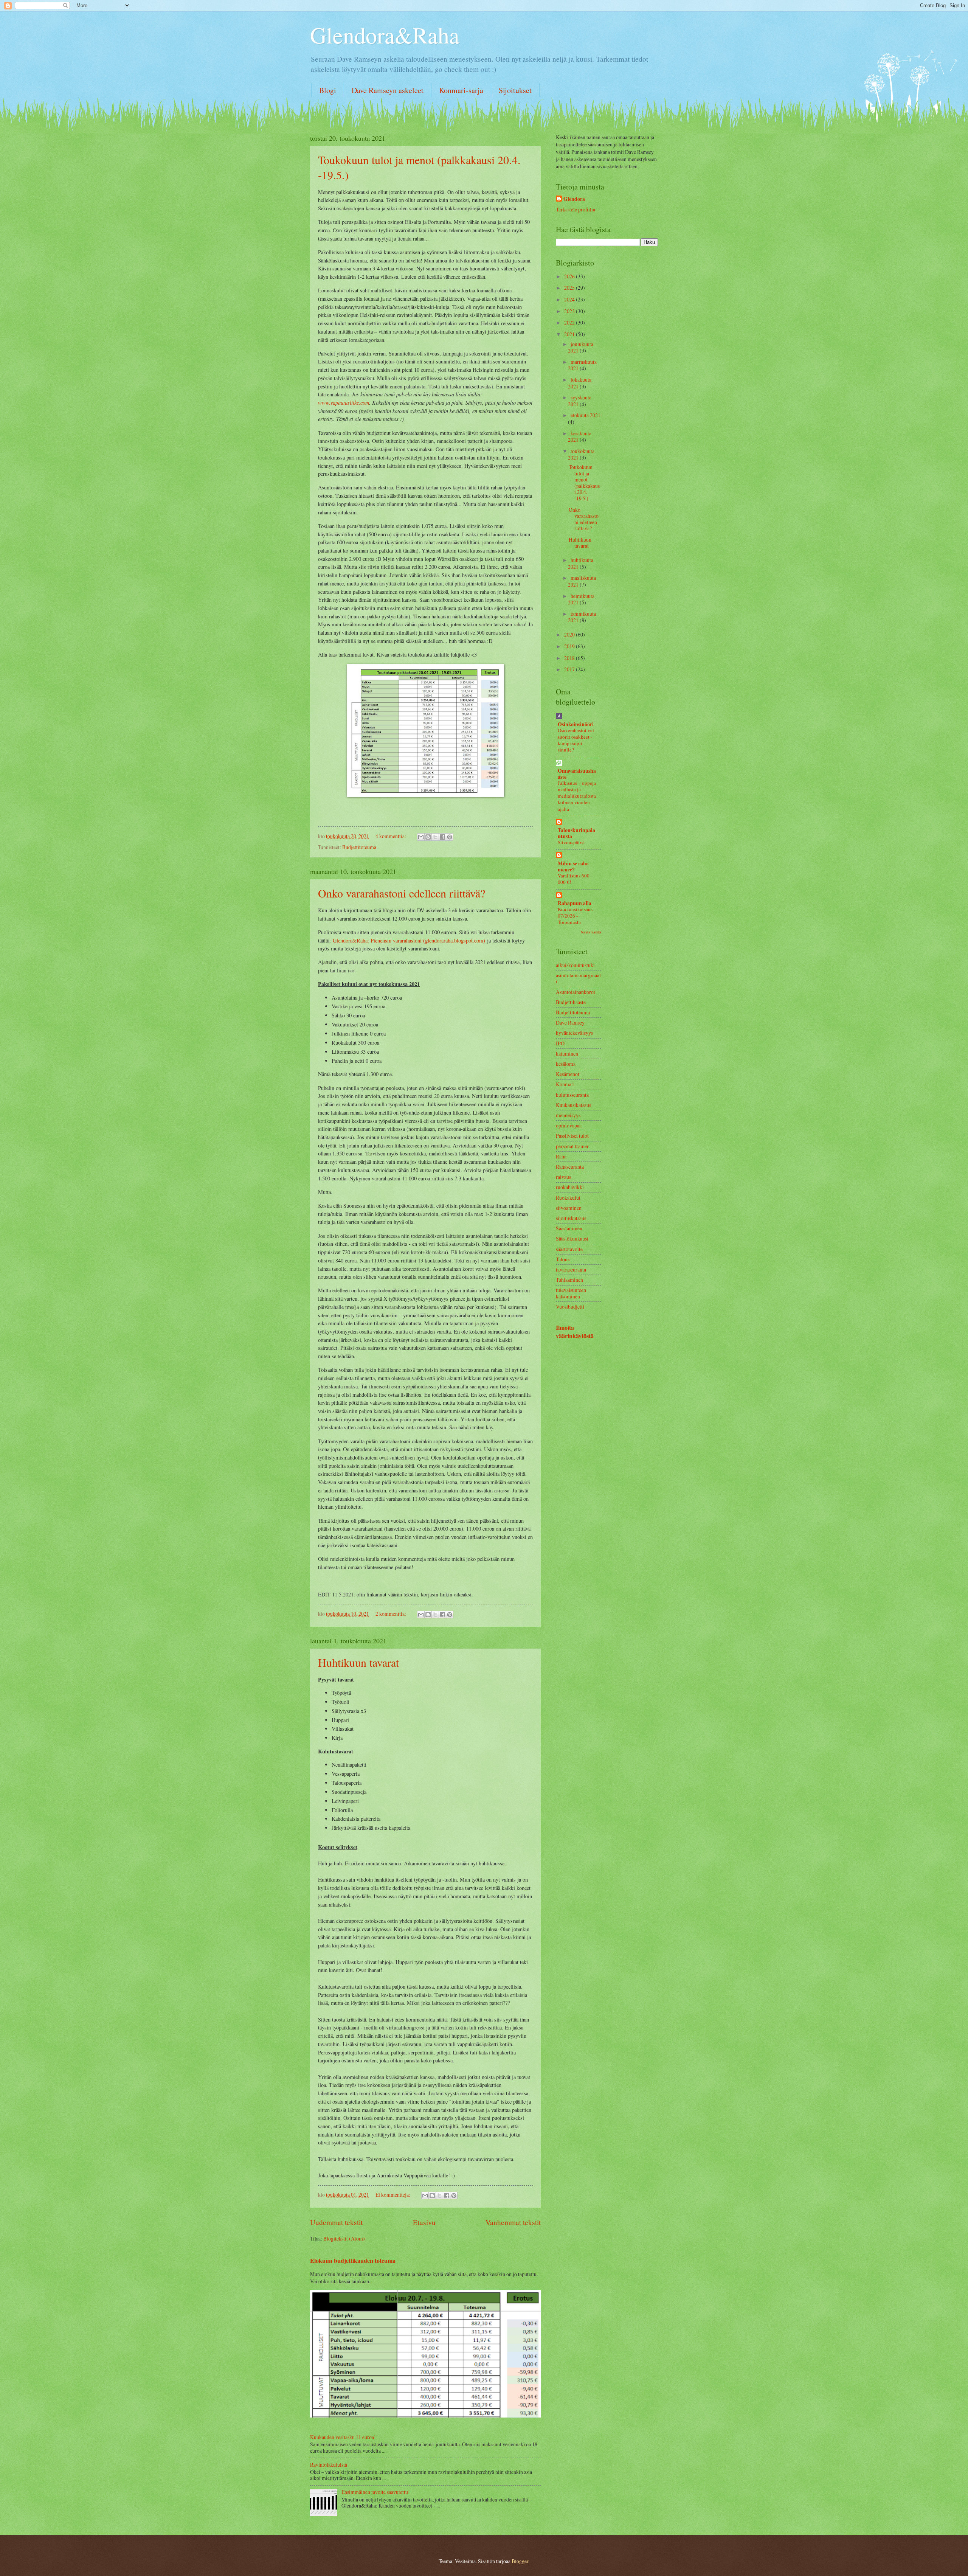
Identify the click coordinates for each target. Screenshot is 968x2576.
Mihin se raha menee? (573, 866)
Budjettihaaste (571, 1002)
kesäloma (566, 1064)
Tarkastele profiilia (576, 209)
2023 (570, 311)
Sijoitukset (515, 90)
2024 (570, 299)
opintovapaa (569, 1125)
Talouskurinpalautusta (576, 833)
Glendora (574, 199)
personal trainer (572, 1146)
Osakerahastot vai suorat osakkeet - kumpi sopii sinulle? (576, 740)
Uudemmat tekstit (336, 2222)
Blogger (520, 2561)
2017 (570, 669)
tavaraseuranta (571, 1269)
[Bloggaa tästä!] (428, 837)
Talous (563, 1259)
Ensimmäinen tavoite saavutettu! (376, 2492)
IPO (560, 1043)
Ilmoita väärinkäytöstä (575, 1332)
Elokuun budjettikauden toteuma (353, 2261)
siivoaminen (569, 1208)
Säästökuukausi (572, 1238)
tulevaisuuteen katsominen (571, 1293)
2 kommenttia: (391, 1614)
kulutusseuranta (572, 1095)
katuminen (567, 1054)
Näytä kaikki (591, 932)
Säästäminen (569, 1228)
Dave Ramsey (570, 1022)
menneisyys (568, 1115)
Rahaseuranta (570, 1167)
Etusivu (424, 2222)
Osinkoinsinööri (576, 724)
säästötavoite (569, 1249)
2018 (570, 658)
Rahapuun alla (575, 903)
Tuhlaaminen (569, 1280)
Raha (561, 1156)
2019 (570, 646)
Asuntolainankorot (576, 992)
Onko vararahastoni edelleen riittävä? (402, 893)
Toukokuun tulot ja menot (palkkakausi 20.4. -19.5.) (584, 483)
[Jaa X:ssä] (435, 837)
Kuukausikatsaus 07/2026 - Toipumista (575, 916)
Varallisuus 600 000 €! (574, 879)
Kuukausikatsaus (573, 1105)
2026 (570, 276)
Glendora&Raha (385, 35)
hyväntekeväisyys (574, 1033)
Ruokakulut (568, 1198)
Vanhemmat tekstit (513, 2222)
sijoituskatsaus (571, 1218)
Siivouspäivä (571, 842)
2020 (570, 634)
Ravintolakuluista (329, 2465)
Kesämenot (568, 1074)
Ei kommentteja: (393, 2195)
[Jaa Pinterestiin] (450, 837)
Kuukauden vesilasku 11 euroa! (343, 2437)
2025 (570, 288)
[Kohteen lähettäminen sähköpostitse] (421, 837)
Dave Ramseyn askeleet (388, 90)
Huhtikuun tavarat (358, 1662)
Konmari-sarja (461, 90)
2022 (570, 322)
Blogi (328, 90)
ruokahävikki (570, 1187)
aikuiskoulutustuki (575, 965)
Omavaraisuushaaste (577, 774)
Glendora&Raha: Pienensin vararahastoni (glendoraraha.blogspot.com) (409, 940)
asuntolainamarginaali (578, 978)
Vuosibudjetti (570, 1307)
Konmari (565, 1084)
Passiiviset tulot (572, 1136)
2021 (570, 334)
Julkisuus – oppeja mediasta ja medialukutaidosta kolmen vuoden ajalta (577, 796)
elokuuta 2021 (586, 415)
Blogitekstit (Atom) (344, 2238)
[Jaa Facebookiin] (442, 837)
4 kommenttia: (391, 836)
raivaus (563, 1177)
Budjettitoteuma (359, 847)
